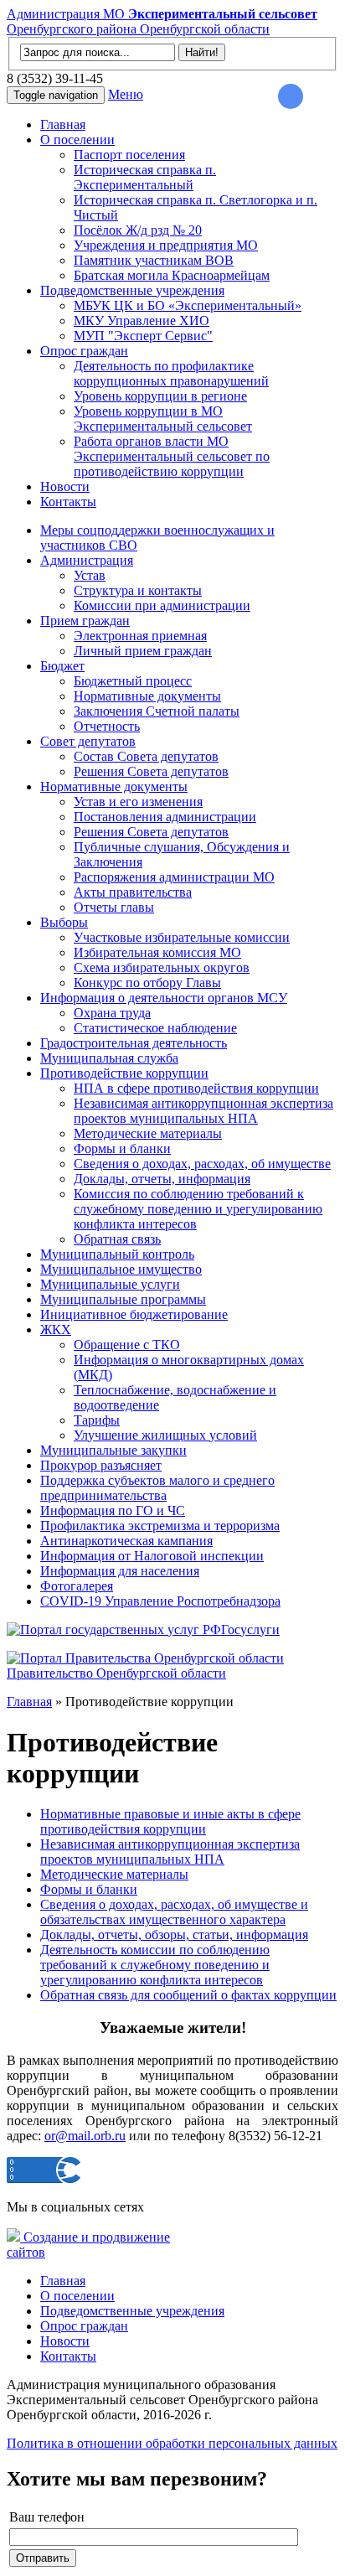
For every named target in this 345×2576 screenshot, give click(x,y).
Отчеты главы (114, 907)
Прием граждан (85, 621)
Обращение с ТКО (127, 1345)
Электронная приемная (140, 636)
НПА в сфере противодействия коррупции (196, 1088)
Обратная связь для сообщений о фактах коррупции (188, 1995)
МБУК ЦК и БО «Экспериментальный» (188, 305)
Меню (126, 94)
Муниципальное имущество (121, 1269)
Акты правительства (133, 892)
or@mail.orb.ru (85, 2136)
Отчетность (107, 726)
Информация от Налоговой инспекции (152, 1556)
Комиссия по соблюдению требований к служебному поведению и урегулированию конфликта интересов (198, 1209)
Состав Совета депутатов (146, 756)
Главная (63, 124)
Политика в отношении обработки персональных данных (172, 2443)
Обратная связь (117, 1239)
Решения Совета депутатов (151, 771)
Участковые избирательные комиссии (182, 937)
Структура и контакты (138, 590)
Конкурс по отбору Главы (147, 983)
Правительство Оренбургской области (116, 1673)
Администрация (87, 560)
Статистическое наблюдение (155, 1028)
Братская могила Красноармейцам (172, 275)
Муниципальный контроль (117, 1254)
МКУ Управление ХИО (142, 321)
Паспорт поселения (129, 155)
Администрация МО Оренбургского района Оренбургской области (162, 21)
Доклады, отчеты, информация (162, 1179)
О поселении (77, 140)
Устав (90, 575)
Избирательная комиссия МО (157, 952)
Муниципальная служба (109, 1058)
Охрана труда (112, 1013)
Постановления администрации (165, 817)
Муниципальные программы (123, 1299)
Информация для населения (120, 1571)
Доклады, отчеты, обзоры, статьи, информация (174, 1935)
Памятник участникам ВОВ (154, 260)
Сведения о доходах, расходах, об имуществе (202, 1164)
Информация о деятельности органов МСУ (164, 998)
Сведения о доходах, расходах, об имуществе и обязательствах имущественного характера (174, 1912)
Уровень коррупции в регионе (160, 396)
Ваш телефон (47, 2517)
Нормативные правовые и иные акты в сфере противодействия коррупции (170, 1821)
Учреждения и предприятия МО (166, 245)
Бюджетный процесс (133, 681)
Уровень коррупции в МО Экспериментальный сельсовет (163, 419)
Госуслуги (250, 1629)
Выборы (64, 922)
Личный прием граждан (143, 651)
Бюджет (62, 666)
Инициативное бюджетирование (134, 1314)
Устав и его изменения (138, 802)
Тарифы (97, 1420)
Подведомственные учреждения (132, 290)
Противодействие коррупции (124, 1073)
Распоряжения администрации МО (174, 877)
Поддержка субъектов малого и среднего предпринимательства (157, 1488)
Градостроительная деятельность (134, 1043)
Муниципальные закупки (113, 1450)
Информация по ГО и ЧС (113, 1510)
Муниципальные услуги (110, 1284)
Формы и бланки (122, 1148)
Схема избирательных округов (162, 967)
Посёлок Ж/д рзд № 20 (138, 230)
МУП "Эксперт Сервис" (143, 336)
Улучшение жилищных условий (165, 1435)
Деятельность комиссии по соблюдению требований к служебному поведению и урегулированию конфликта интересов (155, 1965)
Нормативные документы (147, 696)
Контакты (68, 502)
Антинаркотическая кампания (126, 1541)
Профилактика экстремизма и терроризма (160, 1526)
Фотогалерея (77, 1586)
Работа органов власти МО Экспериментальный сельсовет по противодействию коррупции (172, 456)
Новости (65, 486)
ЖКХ (56, 1329)
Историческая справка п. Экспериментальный (145, 177)
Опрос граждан (84, 351)
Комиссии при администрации (162, 605)
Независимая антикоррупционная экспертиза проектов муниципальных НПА (203, 1111)
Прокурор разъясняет (101, 1465)
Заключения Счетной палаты (157, 711)
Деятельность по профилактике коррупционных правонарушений (171, 373)
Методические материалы (148, 1133)
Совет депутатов (88, 741)
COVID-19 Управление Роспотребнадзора (160, 1601)
